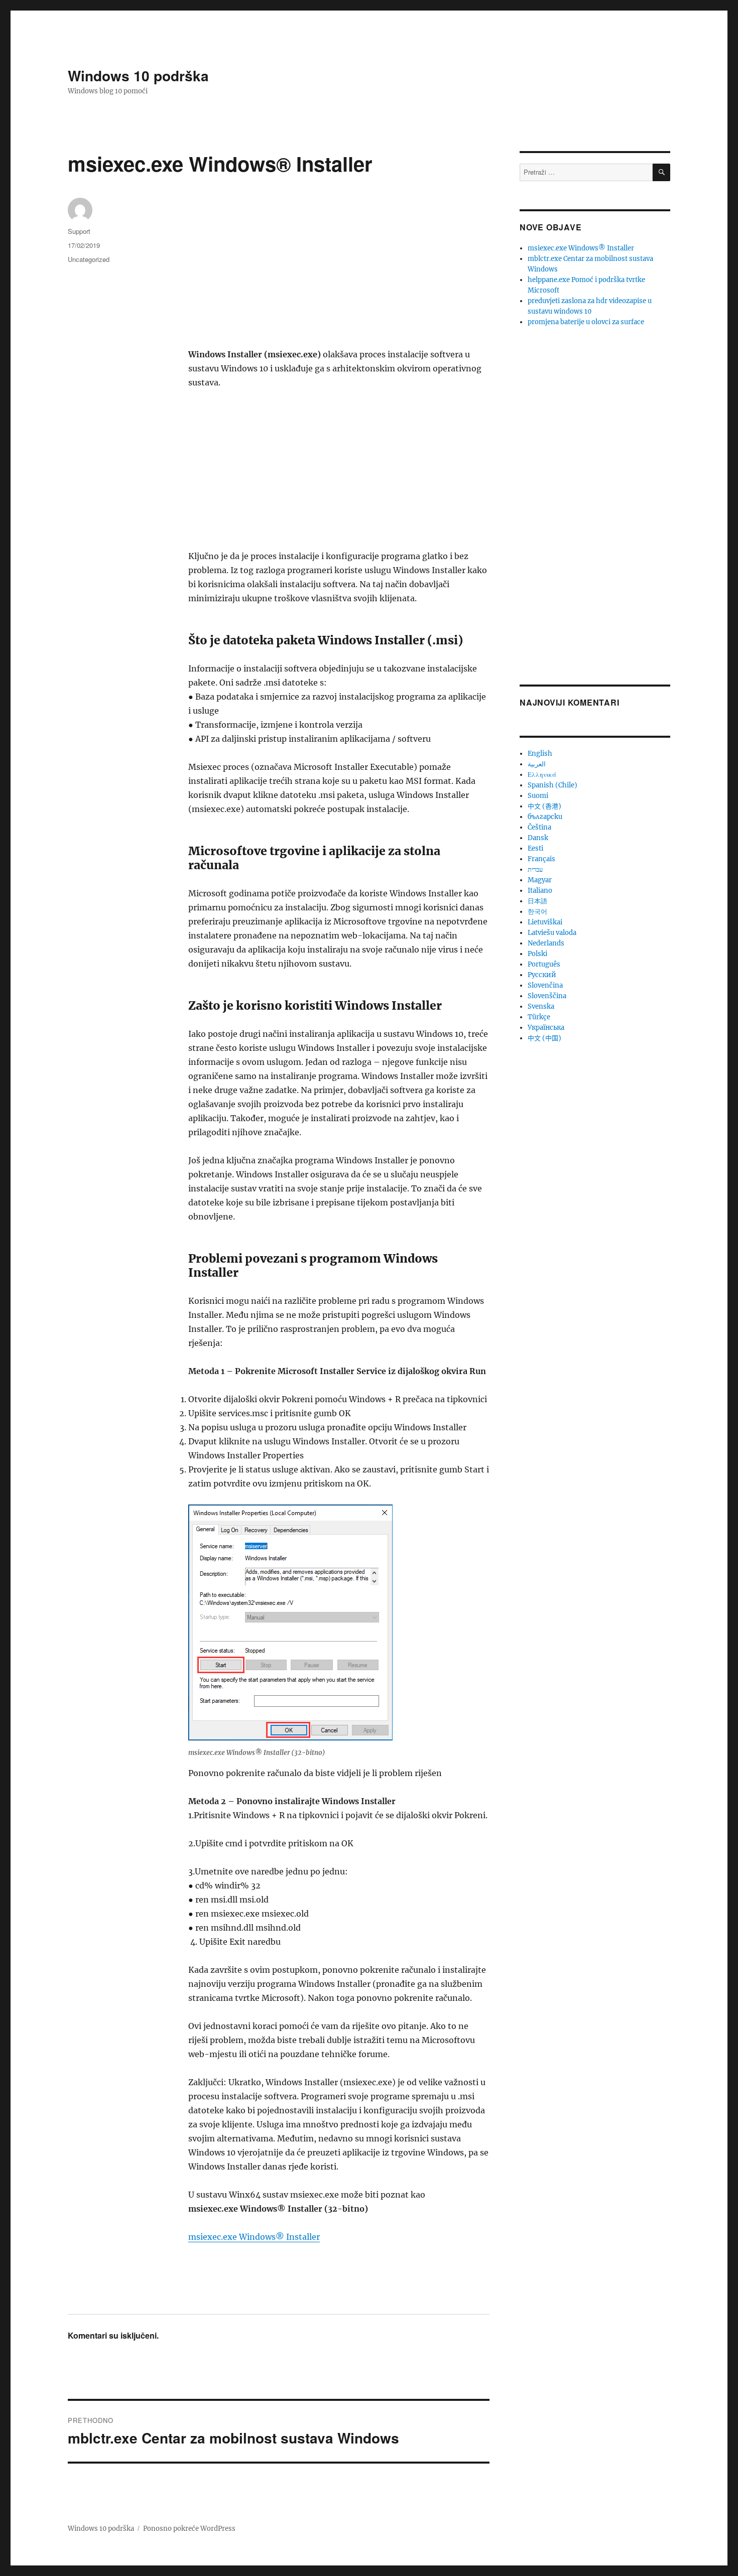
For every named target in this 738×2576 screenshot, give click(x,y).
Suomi (538, 796)
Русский (542, 975)
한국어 (537, 912)
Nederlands (546, 943)
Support (79, 231)
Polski (537, 954)
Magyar (540, 880)
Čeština (539, 827)
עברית (535, 869)
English (540, 754)
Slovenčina (545, 985)
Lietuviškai (545, 922)
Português (544, 964)
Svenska (541, 1006)
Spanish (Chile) (552, 785)
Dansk (538, 838)
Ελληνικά (542, 775)
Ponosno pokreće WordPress (189, 2529)
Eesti (535, 848)
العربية (537, 764)
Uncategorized (89, 259)
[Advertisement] (341, 273)
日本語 (537, 901)
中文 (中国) (544, 1038)
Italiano (540, 891)
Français (541, 859)
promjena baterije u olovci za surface (586, 322)
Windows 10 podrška (138, 76)
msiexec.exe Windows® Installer (254, 2237)
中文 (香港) (544, 806)
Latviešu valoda (552, 933)
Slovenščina (547, 996)
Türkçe (539, 1017)
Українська (546, 1028)
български (545, 817)
